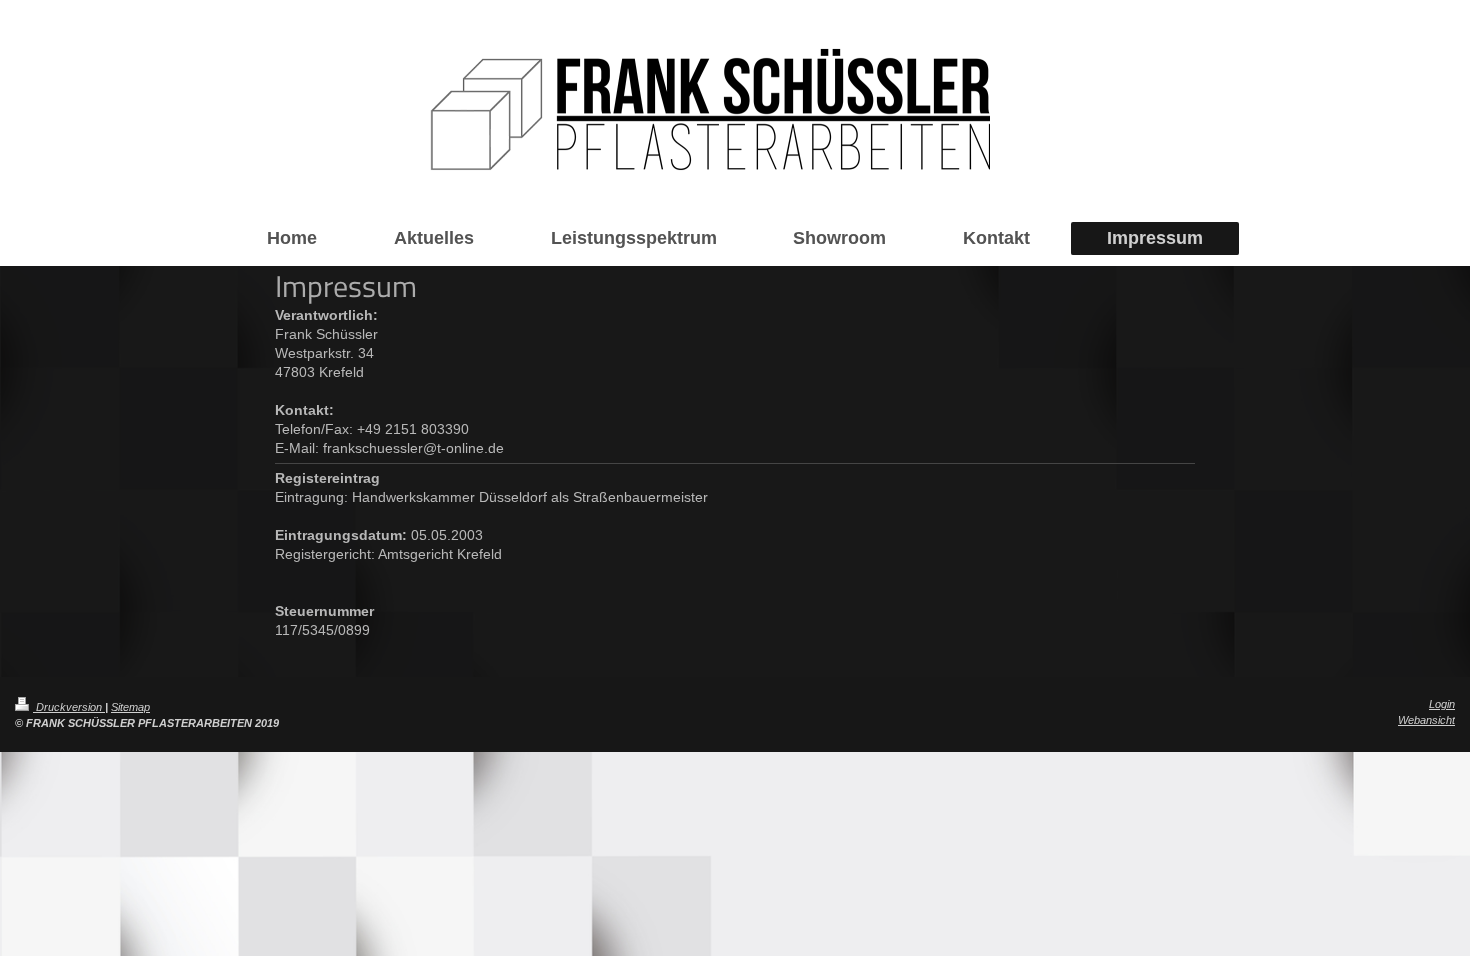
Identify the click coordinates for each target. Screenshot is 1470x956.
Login (1442, 704)
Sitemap (130, 707)
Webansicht (1426, 720)
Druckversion (69, 707)
